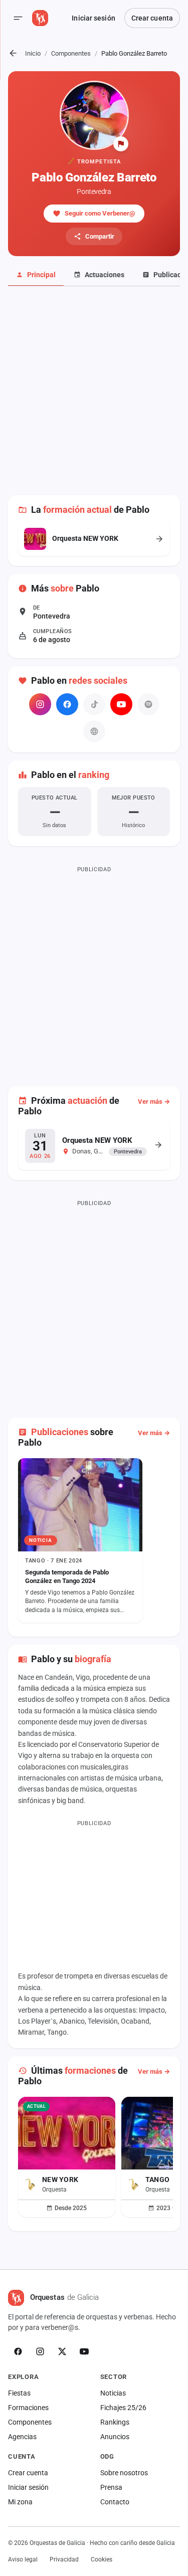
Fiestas (19, 2393)
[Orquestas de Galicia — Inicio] (40, 18)
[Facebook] (67, 704)
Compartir (100, 236)
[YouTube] (121, 704)
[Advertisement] (94, 396)
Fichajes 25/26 (123, 2408)
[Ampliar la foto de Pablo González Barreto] (94, 115)
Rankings (115, 2422)
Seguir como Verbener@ (100, 213)
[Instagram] (40, 704)
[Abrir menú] (18, 18)
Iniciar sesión (93, 18)
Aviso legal (23, 2559)
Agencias (22, 2437)
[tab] (36, 275)
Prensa (111, 2487)
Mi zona (20, 2502)
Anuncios (115, 2437)
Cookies (102, 2559)
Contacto (115, 2502)
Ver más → (154, 1102)
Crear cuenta (152, 18)
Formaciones (28, 2408)
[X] (62, 2351)
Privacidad (64, 2559)
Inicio (33, 53)
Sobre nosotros (124, 2473)
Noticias (113, 2393)
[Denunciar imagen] (121, 144)
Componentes (71, 53)
